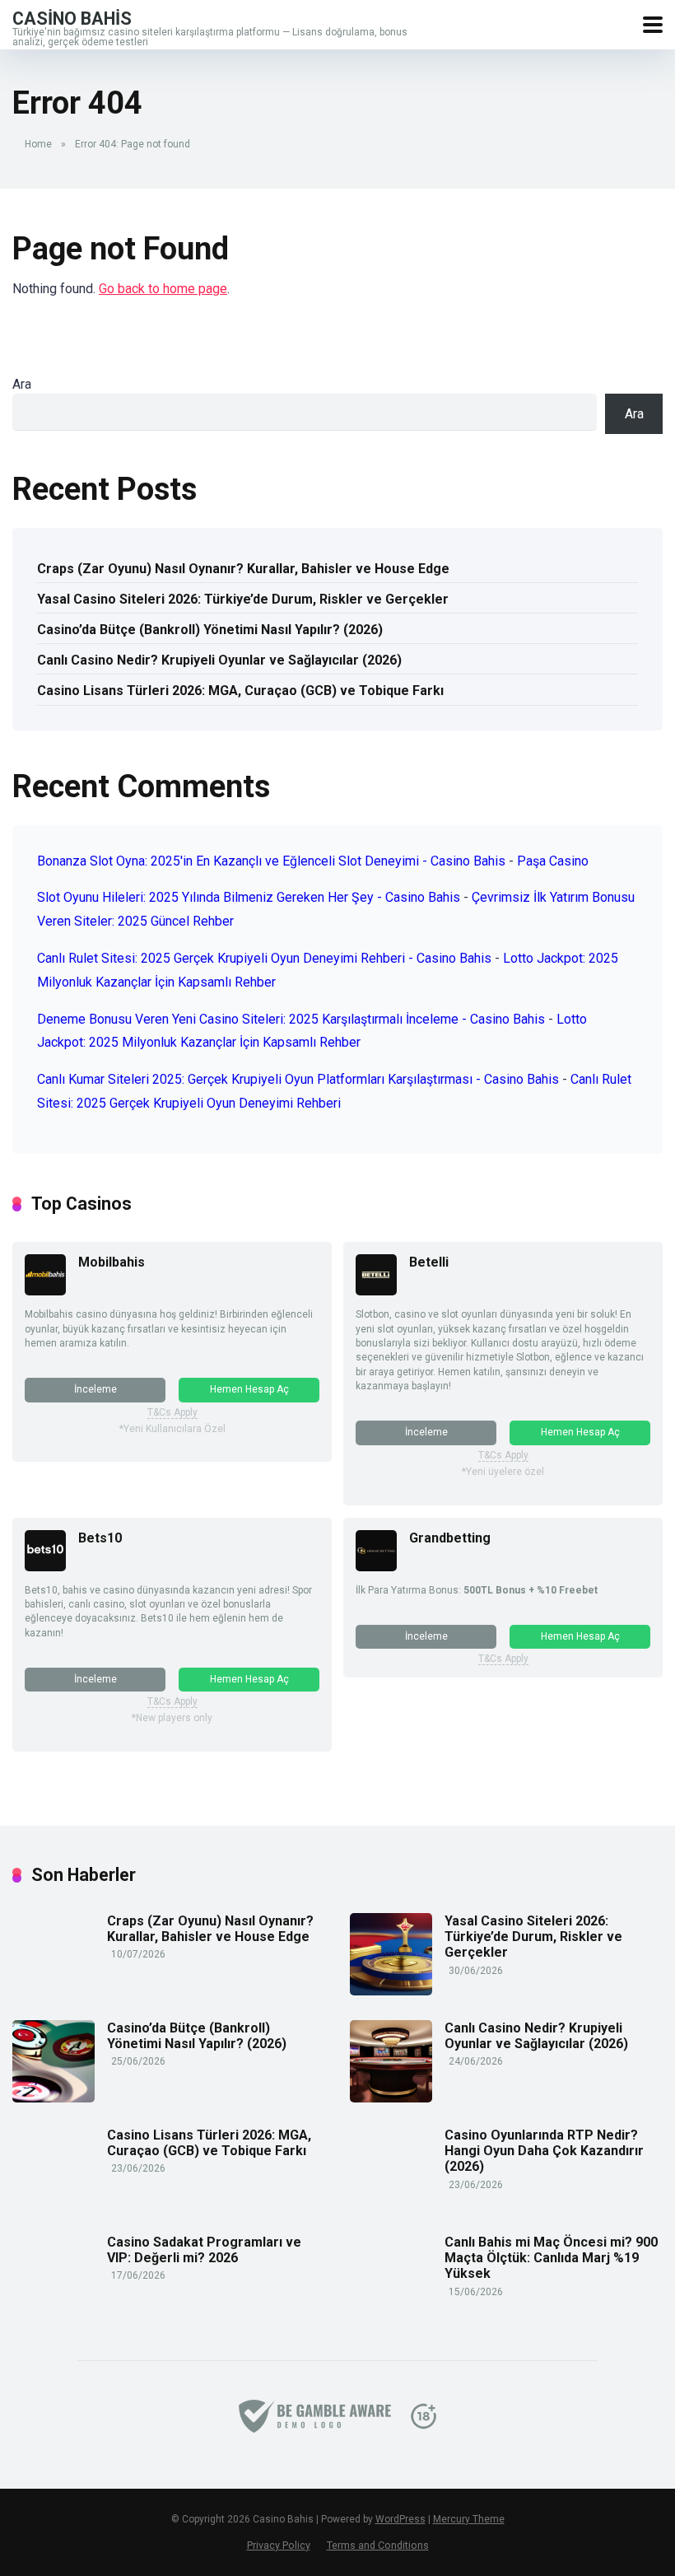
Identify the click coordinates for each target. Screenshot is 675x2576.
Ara (22, 384)
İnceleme (95, 1389)
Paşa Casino (553, 861)
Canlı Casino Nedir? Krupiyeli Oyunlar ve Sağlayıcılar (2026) (219, 660)
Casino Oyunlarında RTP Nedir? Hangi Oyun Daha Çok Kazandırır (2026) (544, 2151)
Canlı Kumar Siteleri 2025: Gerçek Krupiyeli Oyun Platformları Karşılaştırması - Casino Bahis (298, 1079)
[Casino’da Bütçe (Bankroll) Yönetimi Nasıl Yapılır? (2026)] (54, 2098)
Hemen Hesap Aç (249, 1389)
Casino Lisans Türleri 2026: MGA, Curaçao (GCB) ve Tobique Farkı (240, 691)
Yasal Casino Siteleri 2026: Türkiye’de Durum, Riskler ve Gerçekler (243, 599)
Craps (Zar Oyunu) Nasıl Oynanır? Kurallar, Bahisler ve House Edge (243, 569)
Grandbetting (450, 1538)
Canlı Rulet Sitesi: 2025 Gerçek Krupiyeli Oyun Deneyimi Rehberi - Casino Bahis (264, 958)
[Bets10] (45, 1567)
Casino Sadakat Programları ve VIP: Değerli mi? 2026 (204, 2250)
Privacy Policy (279, 2545)
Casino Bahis (72, 18)
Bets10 (100, 1538)
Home (38, 144)
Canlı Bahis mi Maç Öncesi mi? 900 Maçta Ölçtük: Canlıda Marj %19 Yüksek (551, 2258)
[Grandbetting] (376, 1567)
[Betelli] (376, 1291)
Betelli (429, 1262)
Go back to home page (163, 289)
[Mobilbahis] (45, 1291)
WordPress (400, 2519)
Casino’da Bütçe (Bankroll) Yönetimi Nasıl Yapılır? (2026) (210, 630)
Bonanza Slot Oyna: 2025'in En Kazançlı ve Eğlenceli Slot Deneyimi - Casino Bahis (271, 861)
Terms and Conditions (378, 2545)
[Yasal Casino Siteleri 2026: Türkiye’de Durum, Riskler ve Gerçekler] (391, 1991)
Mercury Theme (469, 2519)
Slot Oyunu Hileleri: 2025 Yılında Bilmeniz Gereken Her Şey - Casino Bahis (249, 897)
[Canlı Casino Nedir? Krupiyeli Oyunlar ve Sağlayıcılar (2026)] (391, 2098)
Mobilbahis (112, 1262)
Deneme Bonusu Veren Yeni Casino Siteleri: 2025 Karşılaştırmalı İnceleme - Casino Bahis (291, 1019)
